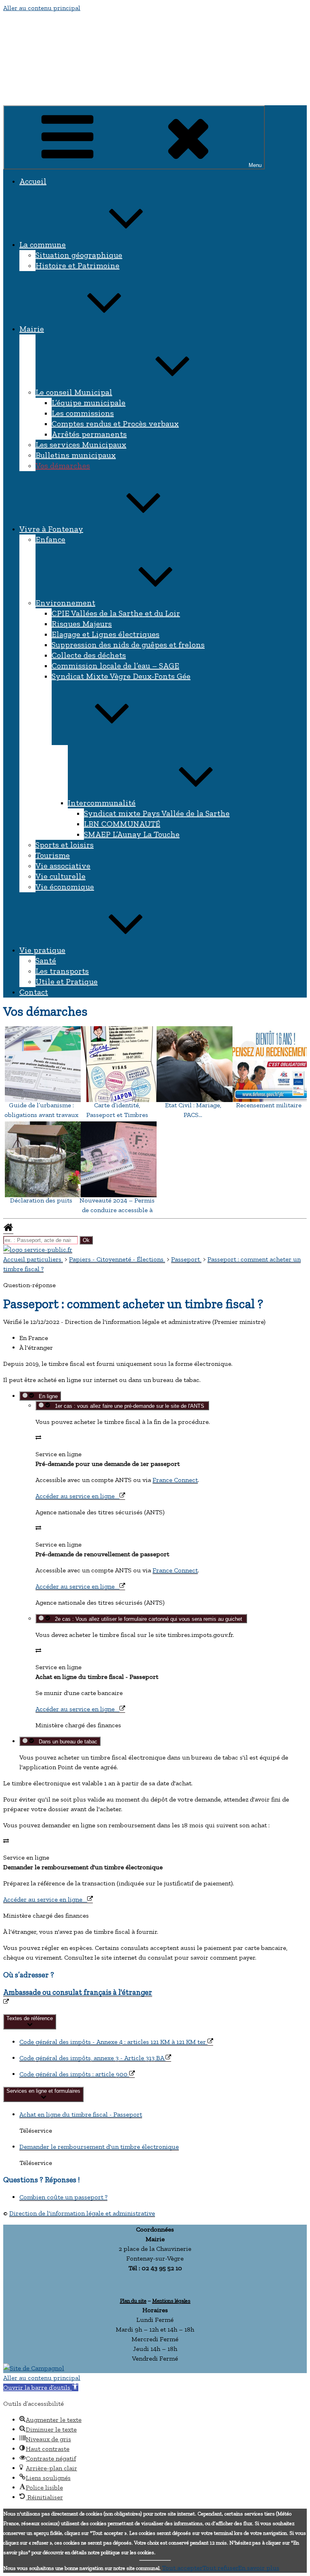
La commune (43, 244)
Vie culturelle (61, 876)
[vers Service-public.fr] (38, 1249)
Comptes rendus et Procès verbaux (115, 424)
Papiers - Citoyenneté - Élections (117, 1259)
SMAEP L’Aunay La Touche (132, 834)
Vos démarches (63, 466)
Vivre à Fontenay (51, 529)
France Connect (175, 1480)
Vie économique (65, 887)
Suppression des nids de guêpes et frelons (128, 645)
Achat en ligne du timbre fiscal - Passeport (81, 2114)
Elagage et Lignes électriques (106, 634)
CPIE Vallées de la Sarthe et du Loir (116, 613)
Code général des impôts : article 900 (74, 2074)
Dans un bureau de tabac (66, 1742)
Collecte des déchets (89, 655)
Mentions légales (171, 2300)
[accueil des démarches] (8, 1230)
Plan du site (133, 2300)
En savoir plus (259, 2568)
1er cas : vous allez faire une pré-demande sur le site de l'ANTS (129, 1406)
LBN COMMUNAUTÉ (122, 824)
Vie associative (63, 866)
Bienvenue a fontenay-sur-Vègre (70, 93)
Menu (255, 165)
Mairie (32, 329)
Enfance (50, 539)
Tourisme (53, 855)
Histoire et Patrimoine (77, 265)
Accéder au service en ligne (77, 1496)
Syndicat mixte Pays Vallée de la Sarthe (157, 813)
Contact (34, 992)
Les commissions (83, 413)
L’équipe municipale (89, 403)
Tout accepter (182, 2568)
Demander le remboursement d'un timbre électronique (99, 2147)
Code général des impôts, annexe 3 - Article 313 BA (92, 2058)
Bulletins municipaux (76, 455)
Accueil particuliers (33, 1259)
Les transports (62, 971)
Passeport (186, 1259)
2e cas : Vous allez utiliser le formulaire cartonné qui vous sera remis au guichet (148, 1619)
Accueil (33, 181)
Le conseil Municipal (74, 392)
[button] (41, 2387)
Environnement (65, 603)
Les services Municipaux (81, 445)
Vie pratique (42, 950)
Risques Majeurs (82, 624)
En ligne (47, 1396)
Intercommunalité (102, 803)
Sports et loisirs (65, 845)
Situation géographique (79, 255)
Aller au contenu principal (42, 8)
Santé (46, 960)
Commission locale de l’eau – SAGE (115, 666)
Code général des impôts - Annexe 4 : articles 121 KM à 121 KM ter (113, 2042)
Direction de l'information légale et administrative (82, 2213)
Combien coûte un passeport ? (63, 2197)
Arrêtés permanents (89, 434)
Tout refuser (220, 2568)
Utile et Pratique (67, 981)
